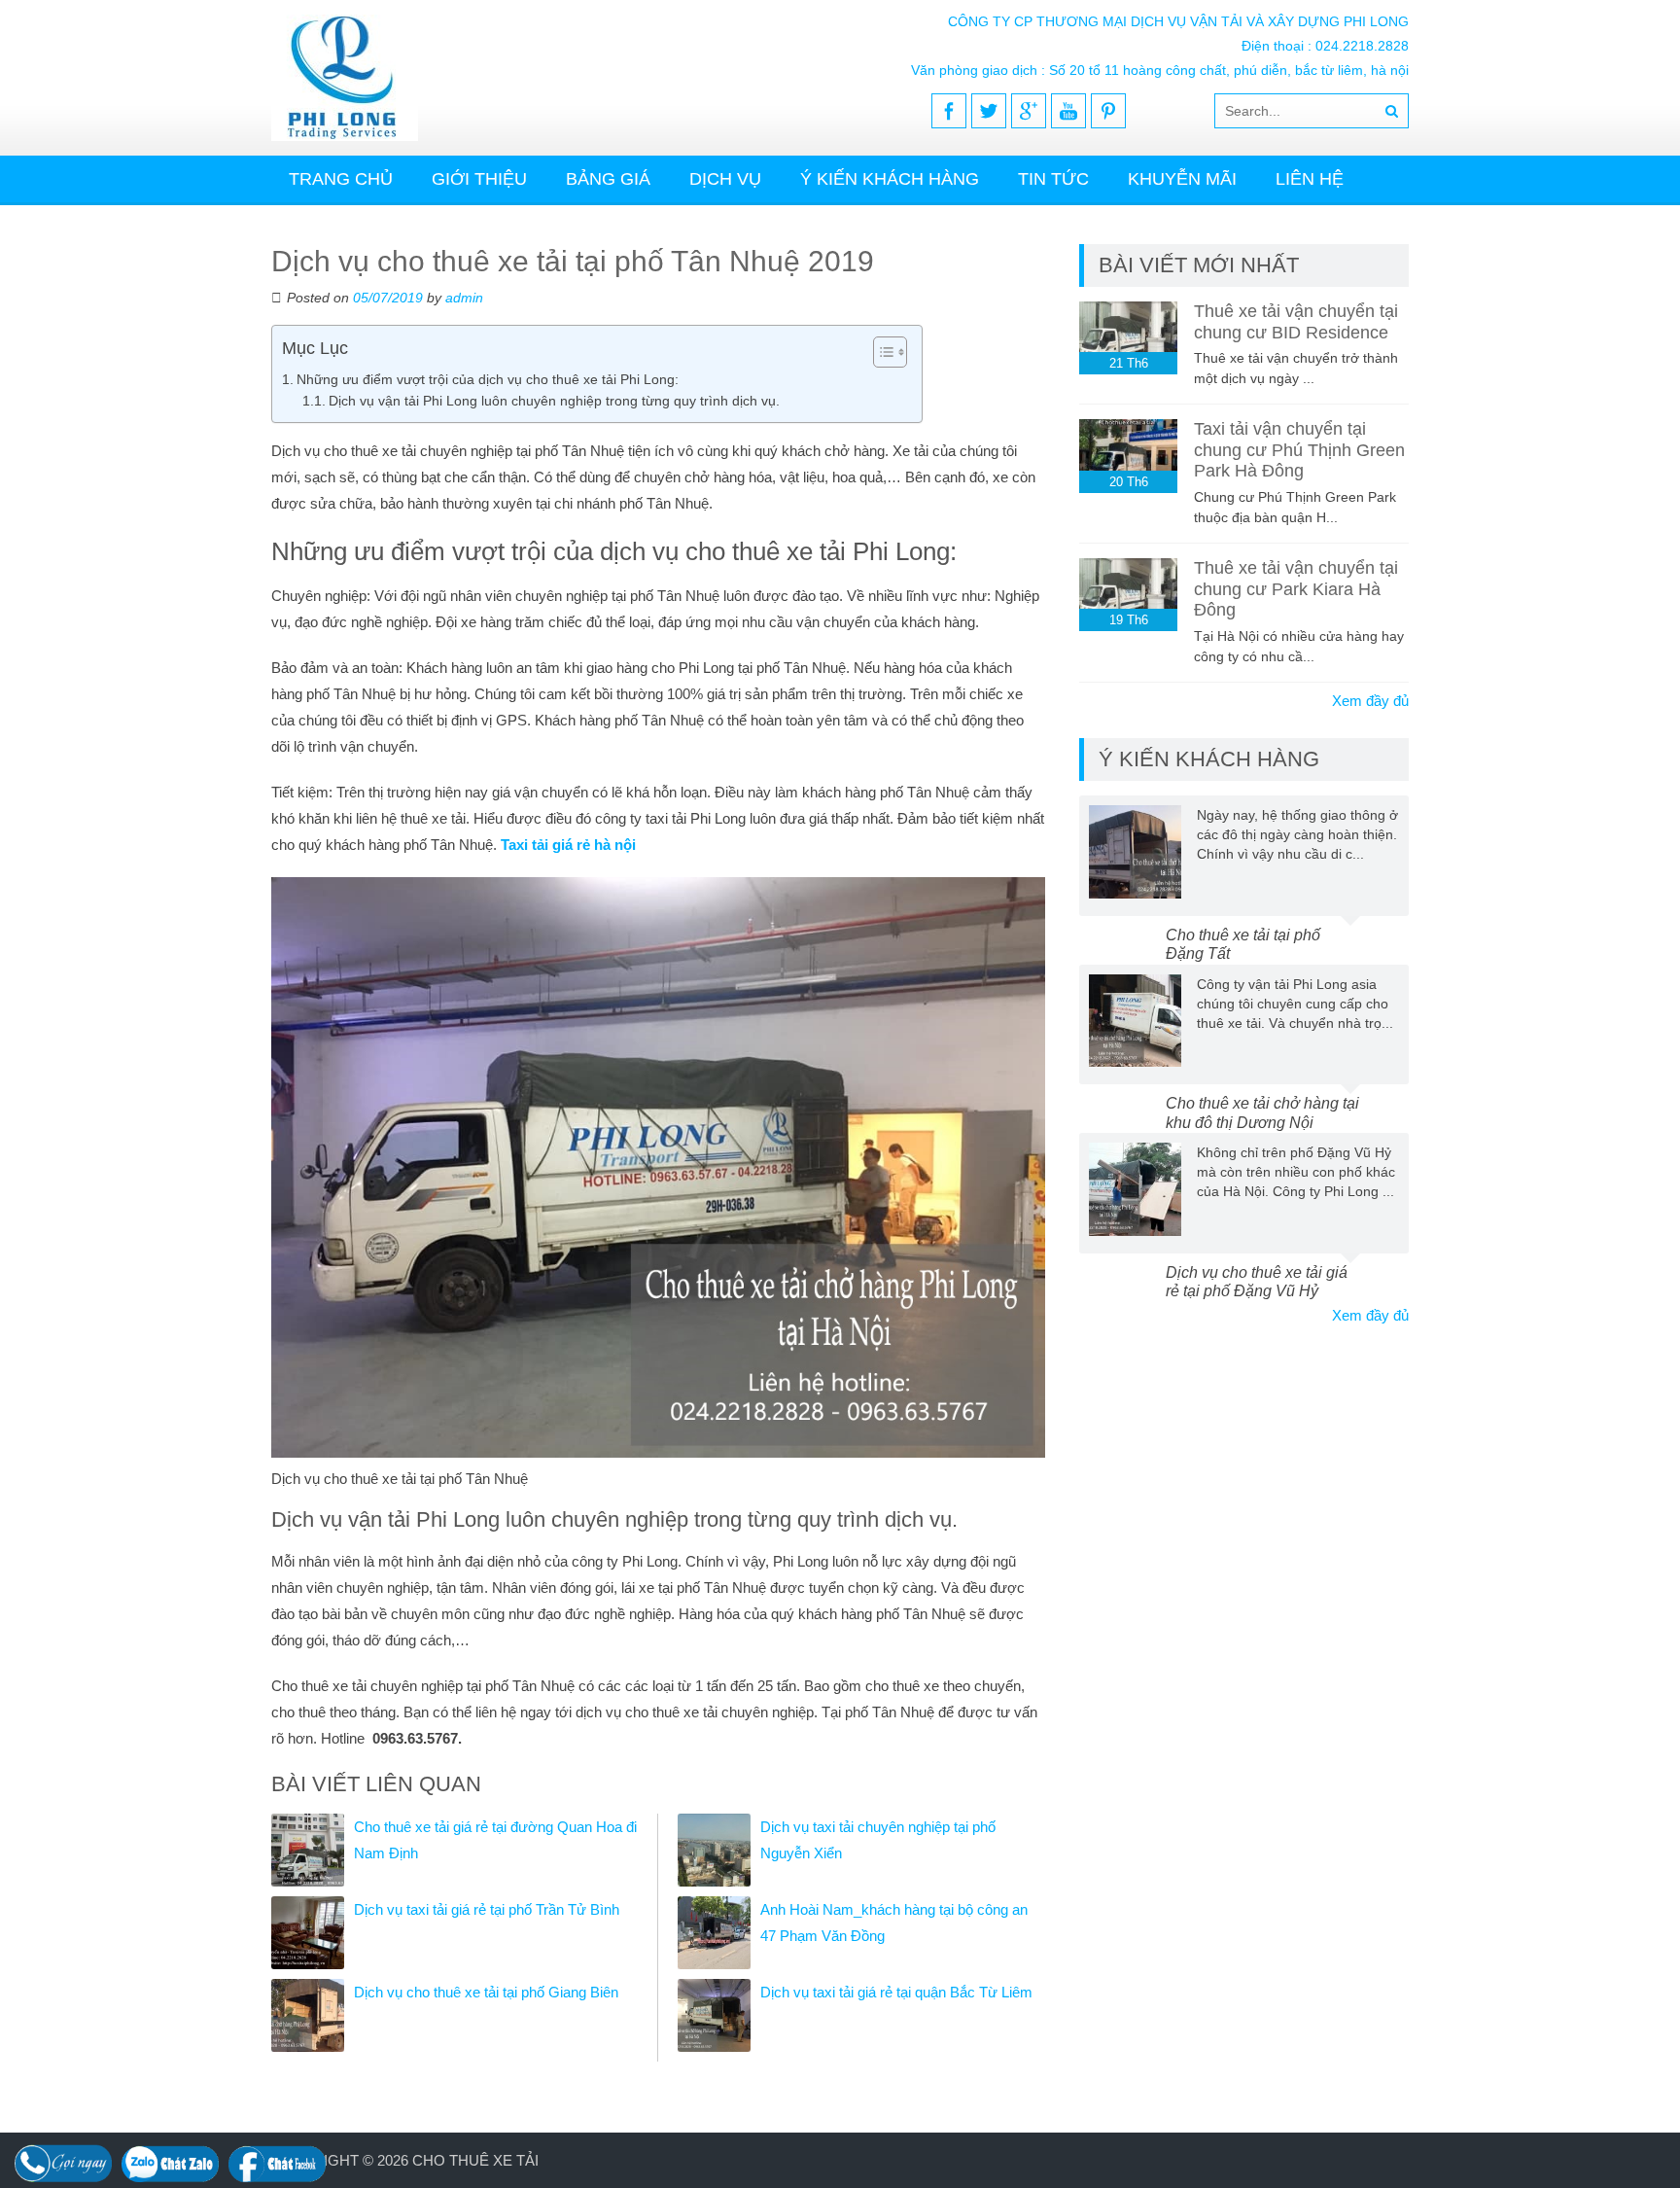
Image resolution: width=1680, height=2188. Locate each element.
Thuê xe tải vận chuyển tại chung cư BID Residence (1296, 322)
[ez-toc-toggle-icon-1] (880, 352)
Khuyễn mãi (1182, 179)
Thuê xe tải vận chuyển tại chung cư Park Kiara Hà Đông (1296, 589)
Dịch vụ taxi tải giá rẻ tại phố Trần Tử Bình (487, 1909)
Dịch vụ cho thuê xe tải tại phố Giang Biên (486, 1992)
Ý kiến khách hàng (890, 179)
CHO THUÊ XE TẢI (475, 2160)
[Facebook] (949, 111)
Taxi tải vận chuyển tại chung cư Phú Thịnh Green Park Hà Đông (1299, 450)
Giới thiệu (479, 179)
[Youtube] (1068, 111)
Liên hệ (1310, 179)
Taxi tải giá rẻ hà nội (568, 845)
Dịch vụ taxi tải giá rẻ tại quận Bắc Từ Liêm (896, 1992)
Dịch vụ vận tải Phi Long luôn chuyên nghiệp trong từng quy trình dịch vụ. (554, 401)
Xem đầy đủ (1370, 701)
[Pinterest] (1108, 111)
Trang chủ (341, 179)
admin (464, 298)
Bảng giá (608, 179)
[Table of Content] (890, 352)
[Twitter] (989, 111)
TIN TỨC (1053, 179)
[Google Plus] (1029, 111)
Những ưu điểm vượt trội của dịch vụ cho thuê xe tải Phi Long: (488, 379)
